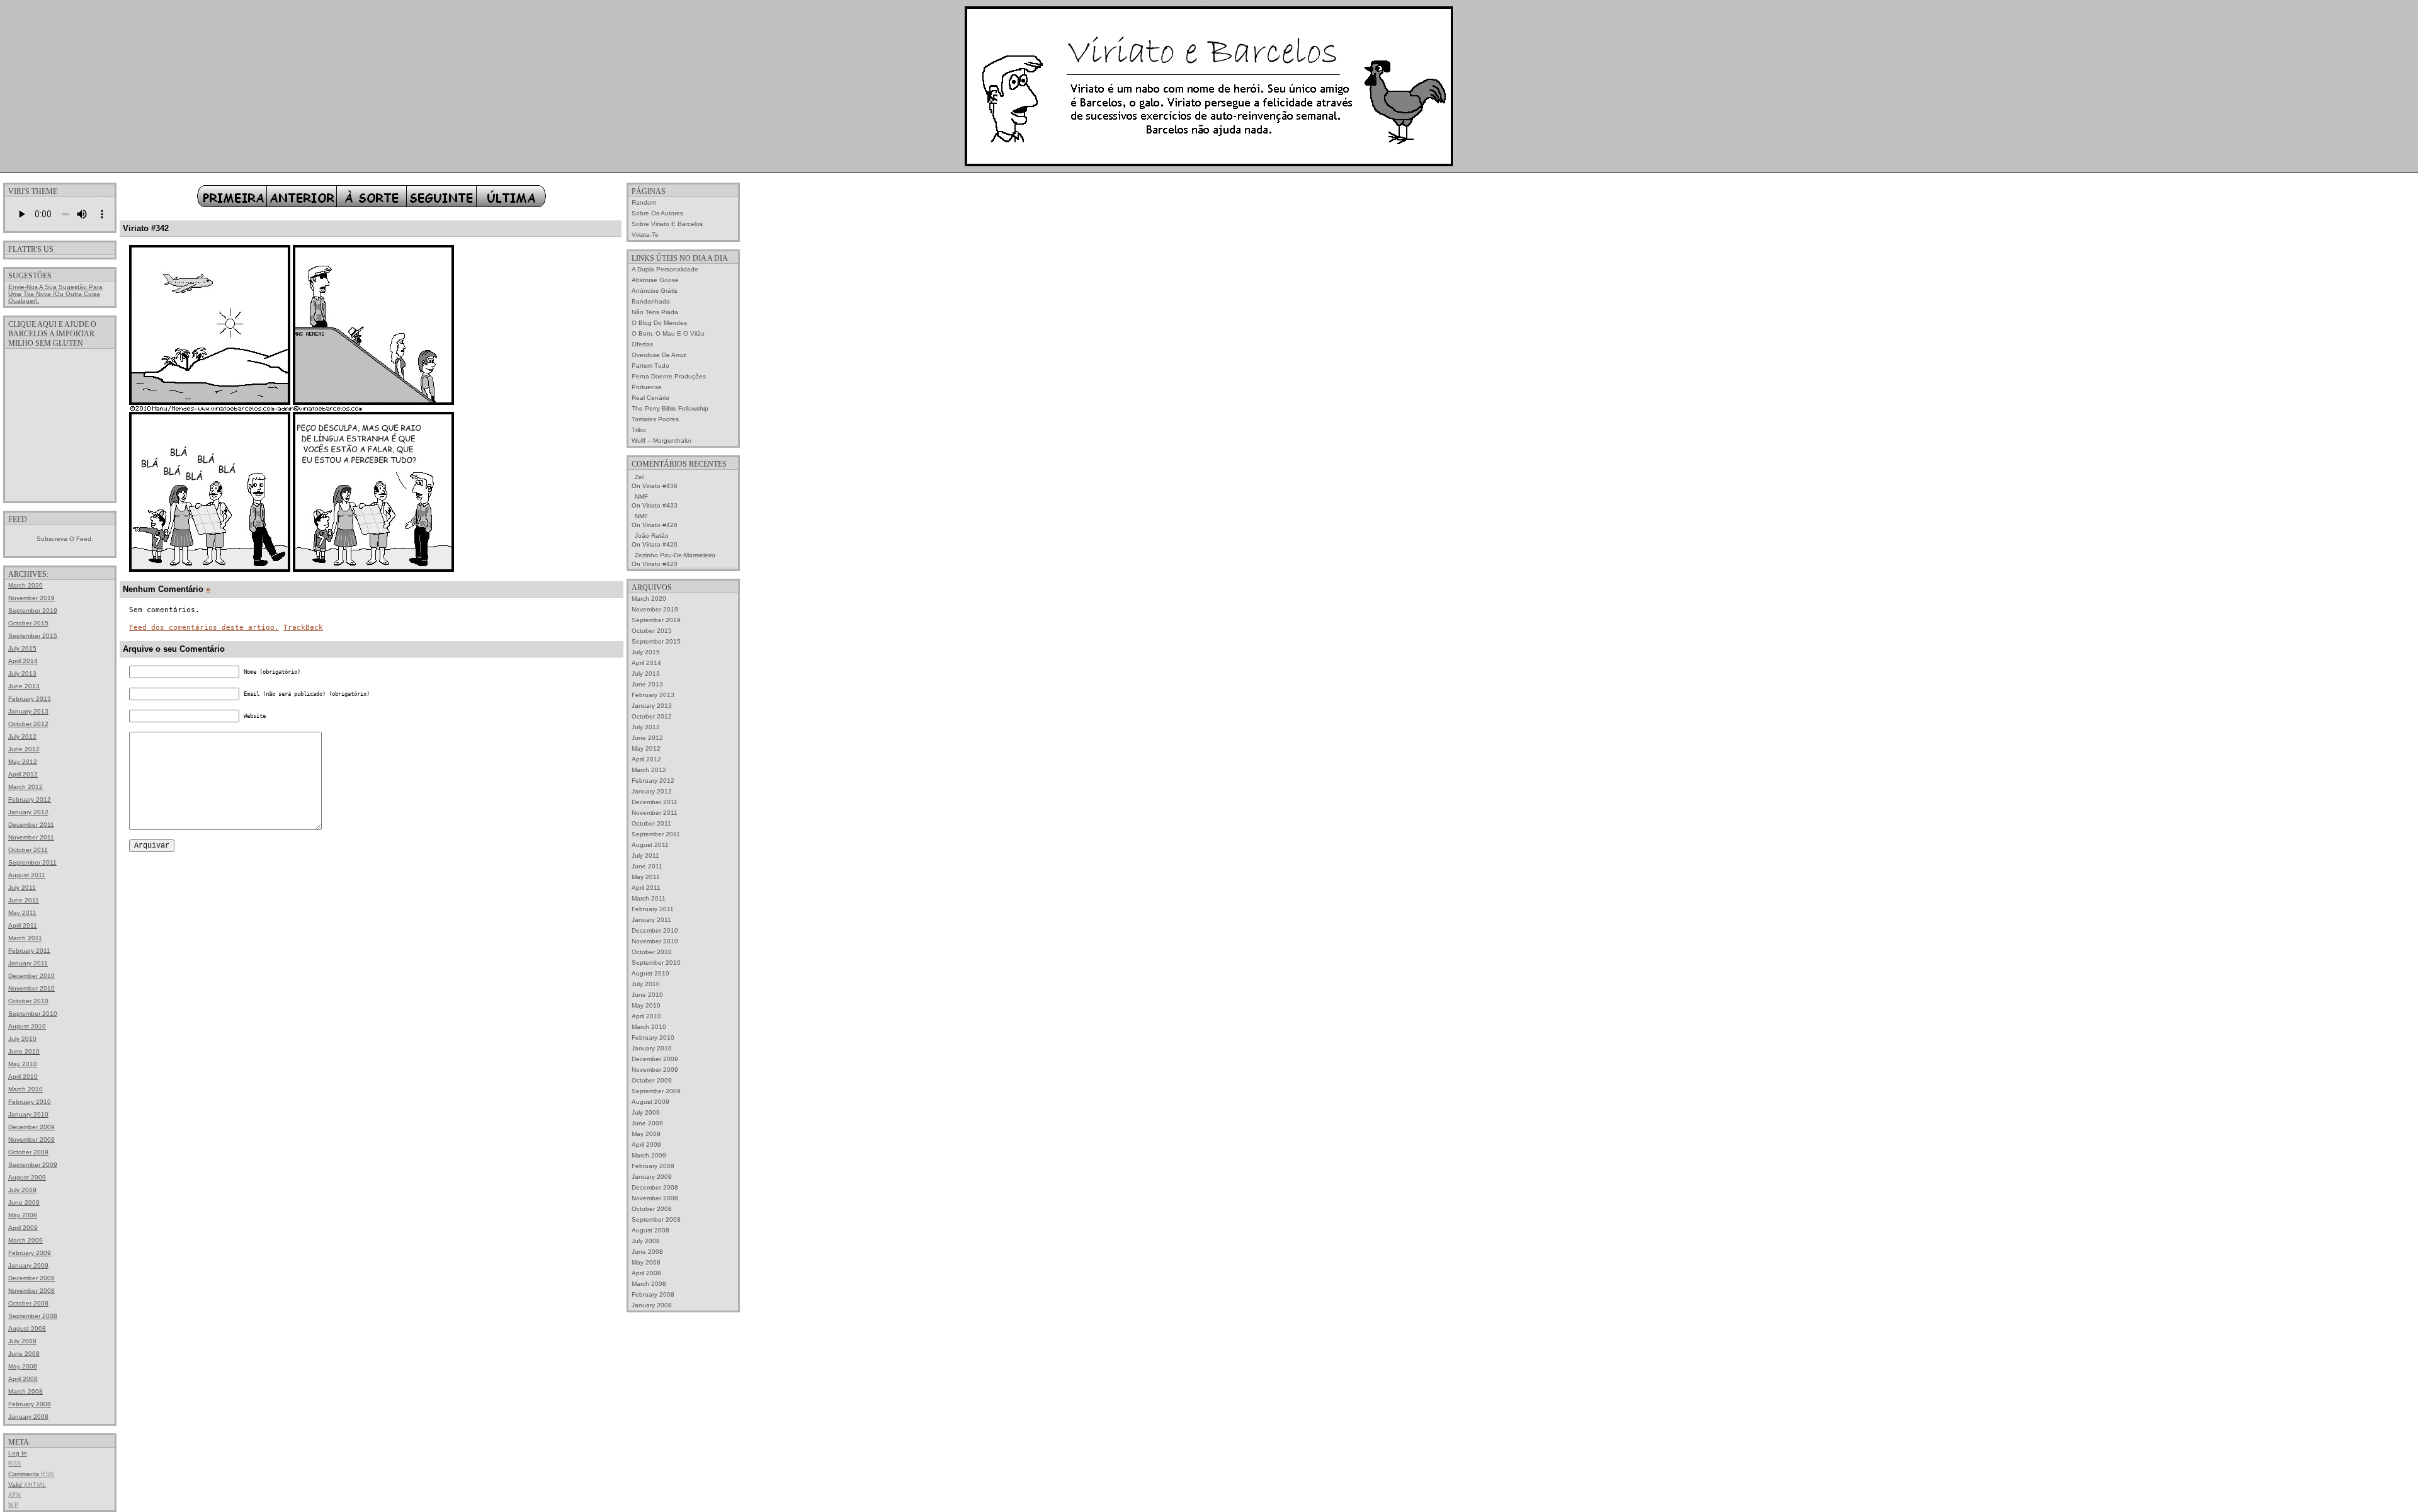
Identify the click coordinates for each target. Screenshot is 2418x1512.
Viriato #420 (660, 544)
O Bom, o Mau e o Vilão (668, 333)
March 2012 (26, 787)
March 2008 (26, 1391)
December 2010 (31, 976)
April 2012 (23, 774)
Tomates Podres (655, 419)
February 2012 (30, 799)
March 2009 (26, 1240)
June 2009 (24, 1202)
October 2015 (28, 623)
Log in (18, 1453)
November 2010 (31, 988)
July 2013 (22, 674)
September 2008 (33, 1316)
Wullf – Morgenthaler (661, 441)
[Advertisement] (60, 424)
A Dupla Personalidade (665, 269)
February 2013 (30, 699)
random (644, 202)
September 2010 (33, 1014)
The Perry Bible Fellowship (670, 408)
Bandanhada (651, 301)
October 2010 (28, 1001)
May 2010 (23, 1064)
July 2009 (22, 1190)
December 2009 (31, 1127)
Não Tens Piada (655, 312)
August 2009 (27, 1177)
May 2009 (23, 1215)
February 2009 (30, 1253)
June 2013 (24, 686)
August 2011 (27, 875)
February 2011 (29, 951)
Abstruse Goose (655, 280)
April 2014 (23, 661)
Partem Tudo (650, 366)
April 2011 (23, 925)
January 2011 (28, 963)
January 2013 (28, 711)
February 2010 (30, 1102)
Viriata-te (645, 235)
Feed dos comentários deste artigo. (204, 628)
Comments (31, 1474)
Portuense (647, 387)
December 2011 (31, 825)
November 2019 (31, 598)
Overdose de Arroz (659, 355)
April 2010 (23, 1077)
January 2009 (28, 1265)
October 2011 (28, 850)
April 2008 (23, 1379)
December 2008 (31, 1278)
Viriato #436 (660, 486)
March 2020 (26, 585)
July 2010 (22, 1039)
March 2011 (25, 938)
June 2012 (24, 749)
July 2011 (22, 888)
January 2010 (28, 1114)
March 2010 (26, 1089)
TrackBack (303, 628)
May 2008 (23, 1366)
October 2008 (28, 1303)
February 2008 (30, 1404)
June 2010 (24, 1051)
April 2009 (23, 1228)
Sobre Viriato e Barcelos (667, 224)
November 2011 (31, 837)
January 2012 (28, 812)
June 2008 (24, 1354)
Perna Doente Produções (669, 376)
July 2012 (22, 736)
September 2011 (32, 862)
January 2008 (28, 1417)
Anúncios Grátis (655, 291)
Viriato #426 (660, 525)
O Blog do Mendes (659, 323)
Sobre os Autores (657, 213)
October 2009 (28, 1152)
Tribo (639, 430)
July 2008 (22, 1341)
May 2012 (23, 762)
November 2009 (31, 1140)
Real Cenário (650, 398)
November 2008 (31, 1291)
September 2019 (33, 611)
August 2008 (27, 1328)
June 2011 (24, 900)
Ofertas (642, 344)
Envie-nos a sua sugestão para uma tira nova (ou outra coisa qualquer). (55, 294)
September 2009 (33, 1165)
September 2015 (33, 636)
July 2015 (22, 648)
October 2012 (28, 724)
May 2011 (22, 913)
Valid (27, 1485)
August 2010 (27, 1026)
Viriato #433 (660, 505)
